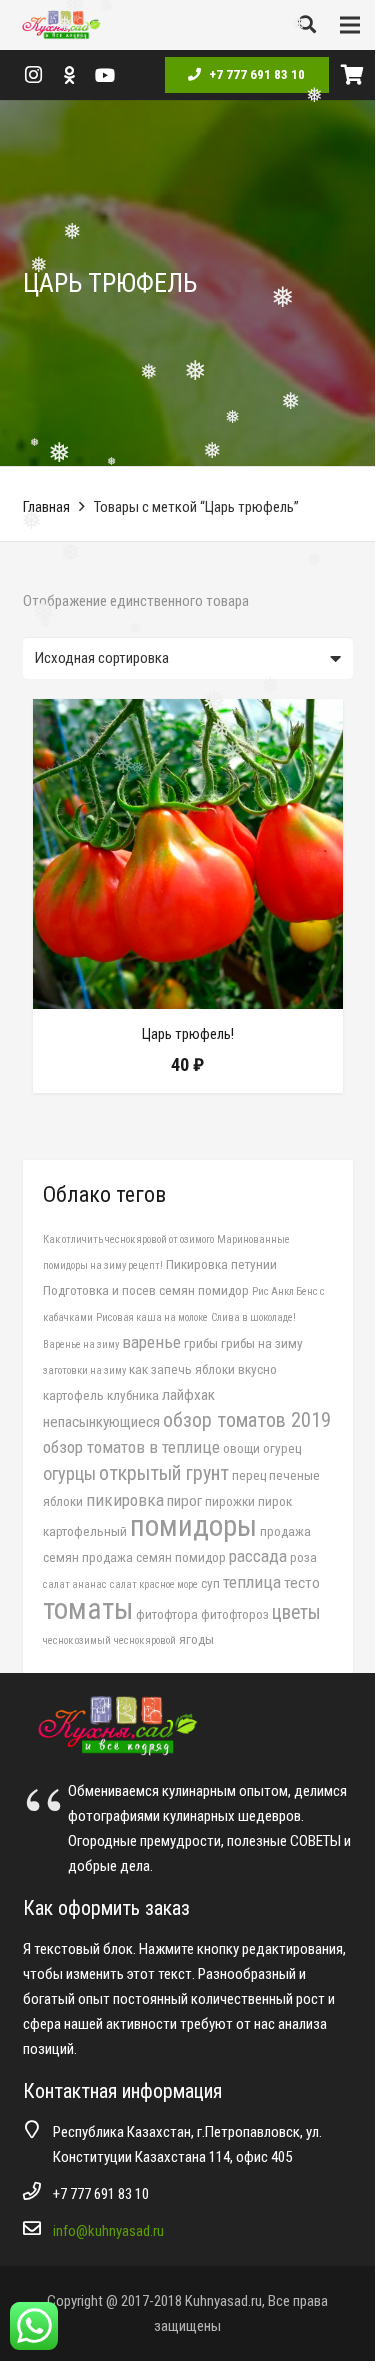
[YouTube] (105, 75)
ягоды (196, 1639)
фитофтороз (235, 1614)
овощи (241, 1448)
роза (303, 1557)
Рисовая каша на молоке (152, 1317)
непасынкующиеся (101, 1422)
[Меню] (350, 25)
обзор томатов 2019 (247, 1420)
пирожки (230, 1501)
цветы (296, 1612)
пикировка (125, 1500)
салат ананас (75, 1584)
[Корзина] (352, 75)
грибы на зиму (262, 1343)
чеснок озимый (77, 1640)
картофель (73, 1395)
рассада (258, 1556)
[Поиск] (307, 25)
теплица (252, 1582)
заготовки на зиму (84, 1370)
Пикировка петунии (221, 1264)
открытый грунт (164, 1473)
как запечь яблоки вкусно (203, 1369)
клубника (133, 1395)
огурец (282, 1448)
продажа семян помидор (154, 1557)
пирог (184, 1501)
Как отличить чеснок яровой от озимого (128, 1239)
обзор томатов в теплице (131, 1447)
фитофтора (167, 1614)
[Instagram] (33, 75)
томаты (88, 1609)
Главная (46, 507)
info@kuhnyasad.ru (108, 2231)
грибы (201, 1343)
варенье (151, 1342)
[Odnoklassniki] (69, 75)
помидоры (193, 1526)
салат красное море (154, 1584)
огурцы (69, 1473)
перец (249, 1475)
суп (210, 1583)
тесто (302, 1583)
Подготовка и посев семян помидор (146, 1290)
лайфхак (188, 1395)
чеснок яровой (145, 1640)
